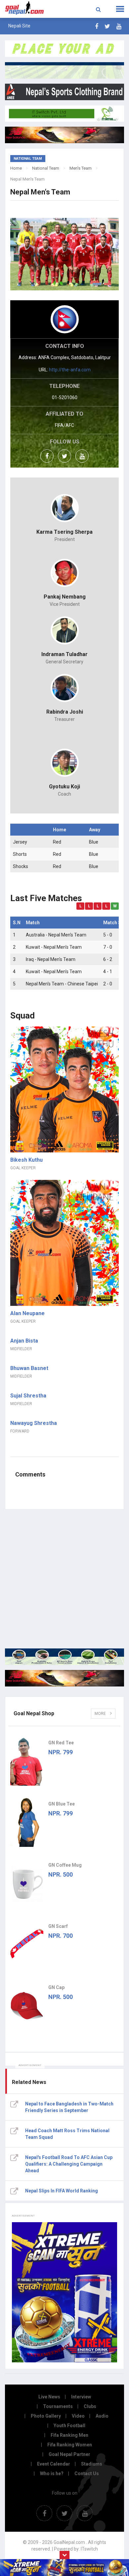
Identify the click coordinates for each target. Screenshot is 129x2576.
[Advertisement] (64, 1579)
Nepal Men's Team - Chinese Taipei (62, 984)
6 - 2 (108, 959)
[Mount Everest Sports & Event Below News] (64, 1657)
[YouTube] (119, 26)
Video (78, 2416)
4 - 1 (108, 972)
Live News (49, 2397)
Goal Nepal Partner (69, 2454)
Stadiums (92, 2464)
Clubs (90, 2406)
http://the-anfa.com (70, 370)
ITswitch (89, 2549)
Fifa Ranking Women (70, 2445)
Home (16, 168)
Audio (102, 2416)
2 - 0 (108, 984)
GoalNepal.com (26, 8)
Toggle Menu (120, 9)
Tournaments (58, 2406)
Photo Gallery (46, 2416)
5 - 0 (108, 935)
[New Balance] (64, 1678)
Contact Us (87, 2473)
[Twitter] (107, 26)
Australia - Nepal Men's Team (56, 935)
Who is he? (52, 2473)
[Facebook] (97, 26)
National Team (46, 168)
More (101, 1714)
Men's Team (81, 168)
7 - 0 (108, 947)
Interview (81, 2397)
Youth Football (69, 2426)
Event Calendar (54, 2464)
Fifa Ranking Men (69, 2435)
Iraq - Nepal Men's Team (51, 959)
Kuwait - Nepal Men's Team (54, 947)
